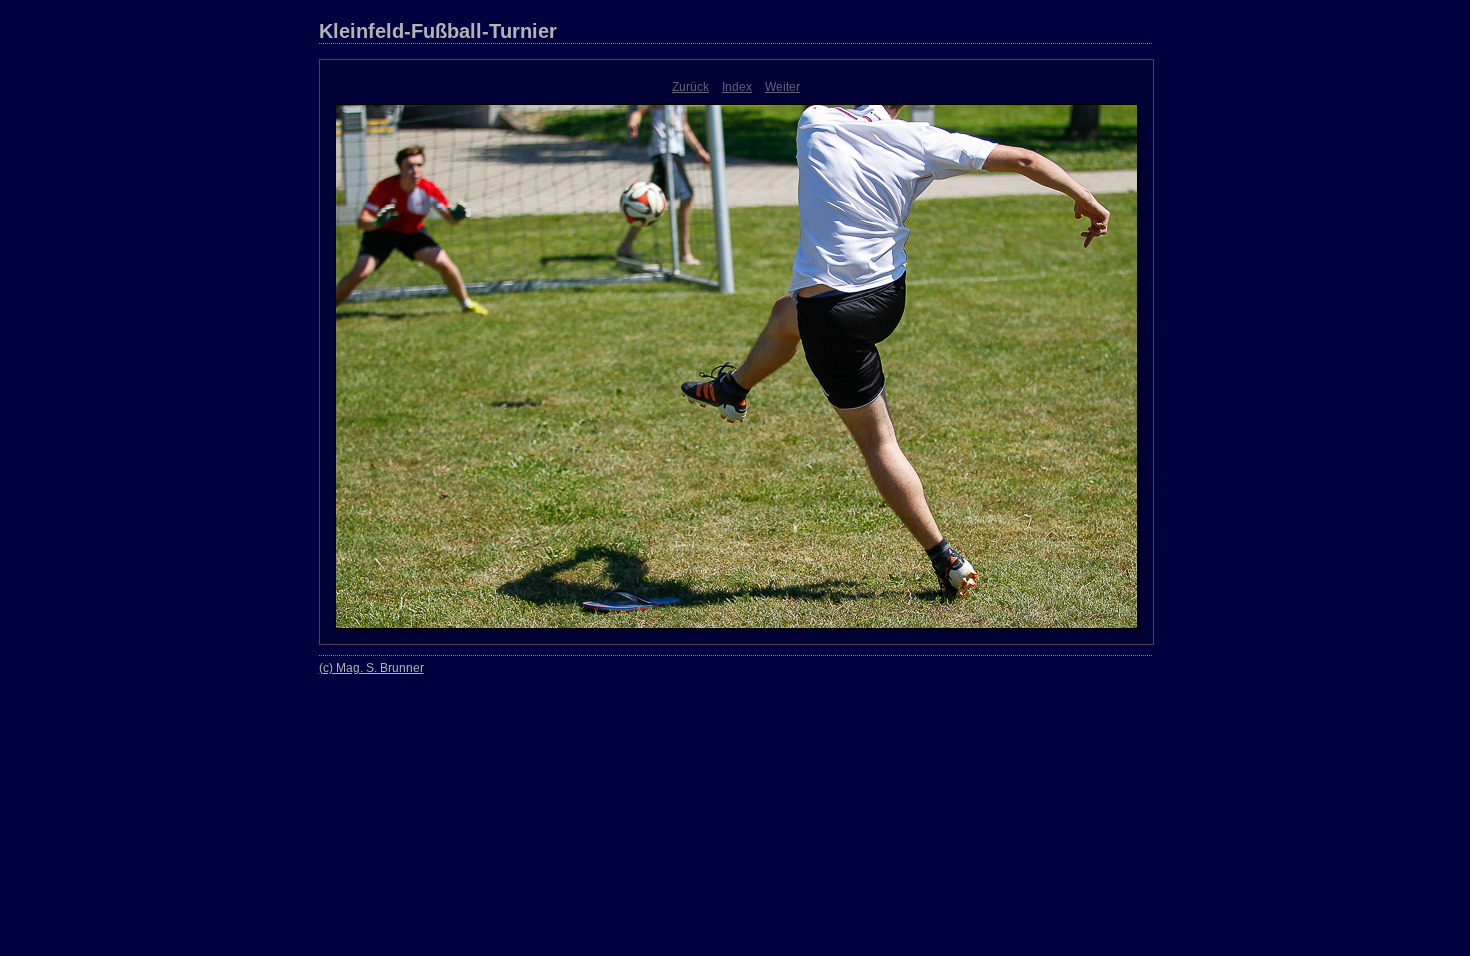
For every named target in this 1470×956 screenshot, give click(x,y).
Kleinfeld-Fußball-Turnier (438, 31)
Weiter (782, 87)
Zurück (690, 87)
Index (737, 87)
